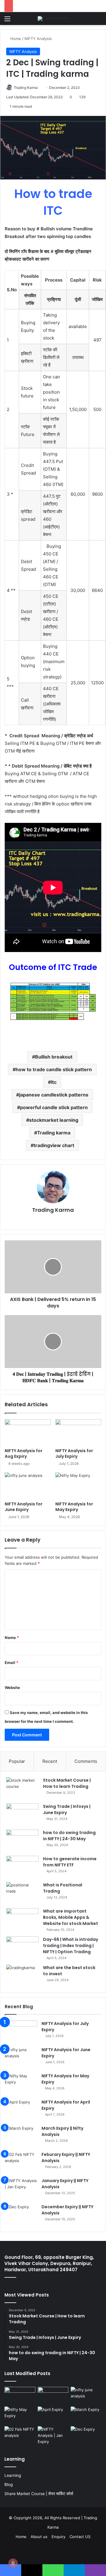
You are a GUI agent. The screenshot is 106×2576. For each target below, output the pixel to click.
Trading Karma (26, 88)
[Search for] (99, 21)
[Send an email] (40, 88)
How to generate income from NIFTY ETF (70, 1862)
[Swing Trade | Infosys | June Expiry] (22, 1814)
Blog (9, 2485)
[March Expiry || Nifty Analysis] (21, 2136)
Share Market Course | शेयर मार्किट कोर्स (39, 2494)
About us (39, 2537)
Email (11, 1663)
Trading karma (54, 1133)
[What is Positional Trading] (22, 1893)
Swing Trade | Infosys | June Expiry (67, 1809)
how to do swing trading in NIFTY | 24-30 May (69, 1836)
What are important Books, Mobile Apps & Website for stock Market (71, 1917)
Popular (17, 1761)
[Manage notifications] (13, 2563)
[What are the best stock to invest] (22, 1976)
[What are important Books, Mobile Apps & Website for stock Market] (22, 1919)
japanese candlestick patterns (54, 1095)
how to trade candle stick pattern (54, 1069)
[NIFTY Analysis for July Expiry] (78, 1432)
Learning (13, 2475)
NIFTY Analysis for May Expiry (74, 1507)
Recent (50, 1761)
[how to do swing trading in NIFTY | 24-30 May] (22, 1841)
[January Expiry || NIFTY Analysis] (21, 2189)
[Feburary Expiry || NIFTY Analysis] (21, 2163)
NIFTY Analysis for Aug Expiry (24, 1453)
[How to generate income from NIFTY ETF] (22, 1867)
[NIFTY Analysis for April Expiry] (21, 2110)
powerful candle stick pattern (54, 1107)
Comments (86, 1761)
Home (15, 39)
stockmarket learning (54, 1120)
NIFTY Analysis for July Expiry (74, 1453)
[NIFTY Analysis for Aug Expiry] (28, 1432)
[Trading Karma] (53, 19)
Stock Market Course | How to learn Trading (67, 1783)
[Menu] (7, 21)
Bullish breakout (54, 1057)
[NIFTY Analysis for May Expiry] (78, 1485)
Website (12, 1688)
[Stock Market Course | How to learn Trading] (22, 1788)
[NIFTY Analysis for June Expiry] (28, 1485)
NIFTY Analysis (38, 39)
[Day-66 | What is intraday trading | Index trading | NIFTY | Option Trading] (22, 1947)
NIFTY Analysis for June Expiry (24, 1507)
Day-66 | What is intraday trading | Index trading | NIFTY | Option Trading (71, 1946)
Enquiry (58, 2537)
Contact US (80, 2537)
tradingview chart (54, 1145)
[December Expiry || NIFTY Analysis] (21, 2215)
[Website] (53, 1220)
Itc (54, 1082)
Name (12, 1638)
